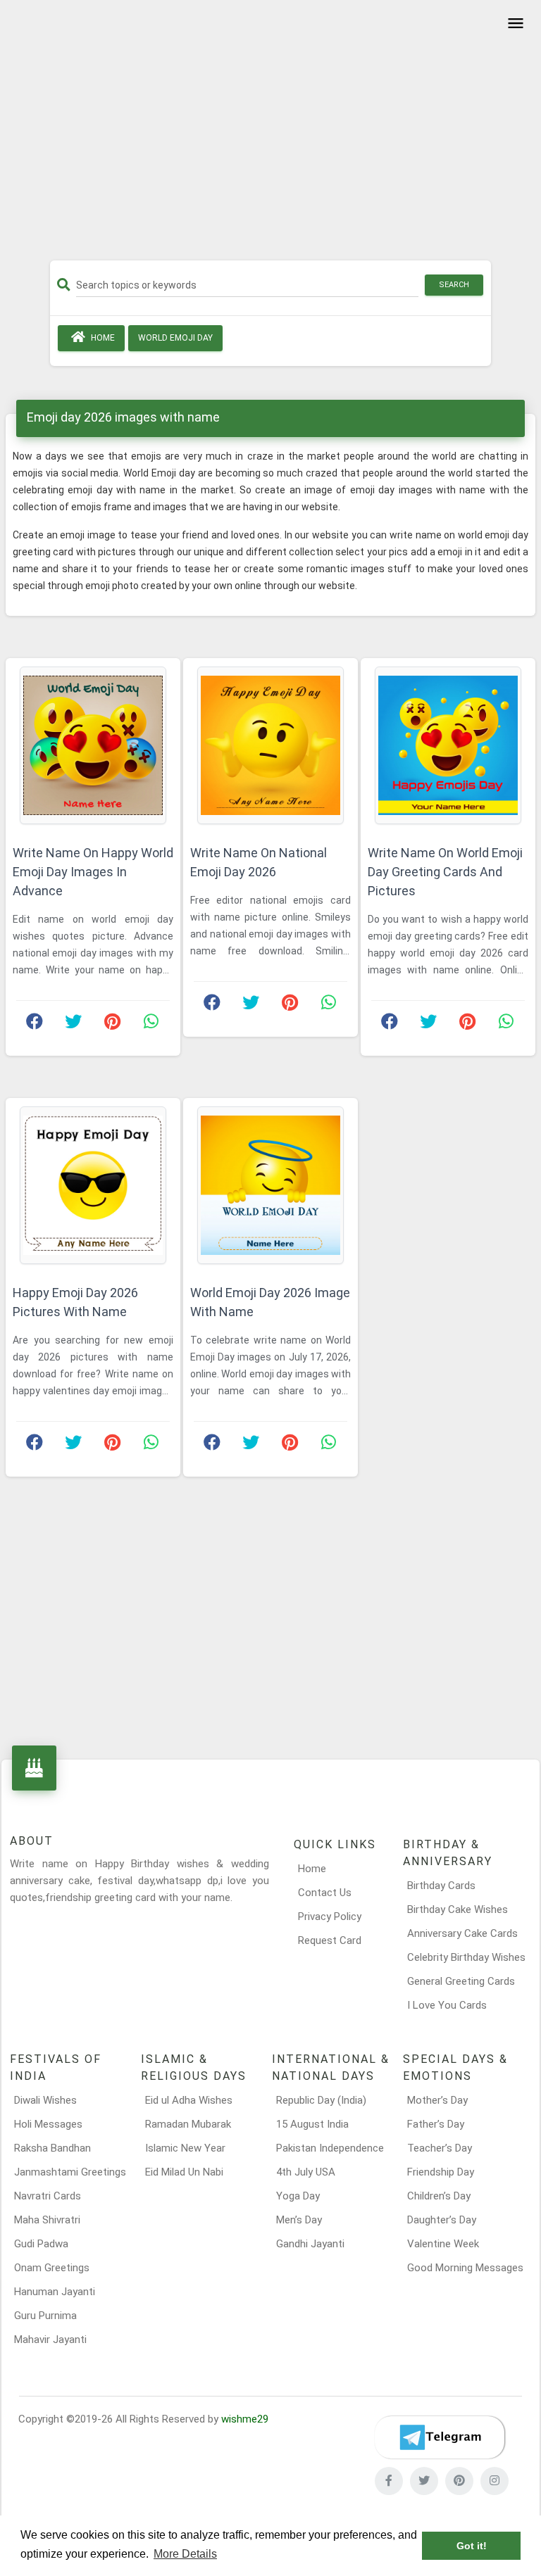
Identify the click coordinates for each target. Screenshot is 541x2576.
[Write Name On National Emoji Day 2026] (270, 745)
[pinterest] (459, 2481)
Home (102, 338)
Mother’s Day (437, 2100)
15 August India (312, 2124)
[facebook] (389, 2481)
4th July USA (306, 2172)
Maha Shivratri (47, 2220)
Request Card (330, 1940)
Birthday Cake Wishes (458, 1909)
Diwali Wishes (45, 2100)
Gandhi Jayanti (310, 2244)
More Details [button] (185, 2554)
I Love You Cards (447, 2005)
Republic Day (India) (321, 2100)
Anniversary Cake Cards (462, 1933)
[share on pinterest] (112, 1025)
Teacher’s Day (440, 2148)
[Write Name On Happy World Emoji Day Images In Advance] (93, 745)
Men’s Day (299, 2220)
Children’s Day (439, 2196)
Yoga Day (298, 2196)
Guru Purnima (45, 2316)
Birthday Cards (441, 1886)
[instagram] (495, 2481)
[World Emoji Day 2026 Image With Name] (270, 1185)
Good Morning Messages (465, 2268)
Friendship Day (441, 2172)
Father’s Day (436, 2124)
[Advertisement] (270, 135)
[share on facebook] (35, 1025)
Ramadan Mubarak (188, 2124)
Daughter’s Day (442, 2220)
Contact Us (325, 1893)
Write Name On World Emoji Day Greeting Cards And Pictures (445, 872)
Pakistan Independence (330, 2148)
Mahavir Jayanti (50, 2340)
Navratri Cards (48, 2196)
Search (454, 285)
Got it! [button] (472, 2546)
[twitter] (424, 2481)
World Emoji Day (175, 338)
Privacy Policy (330, 1917)
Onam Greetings (52, 2268)
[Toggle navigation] (514, 24)
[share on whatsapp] (151, 1025)
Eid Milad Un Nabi (184, 2172)
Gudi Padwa (41, 2244)
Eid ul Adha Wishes (189, 2100)
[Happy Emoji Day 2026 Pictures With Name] (93, 1185)
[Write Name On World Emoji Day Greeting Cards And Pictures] (448, 745)
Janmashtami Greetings (70, 2172)
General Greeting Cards (461, 1981)
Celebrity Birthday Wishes (466, 1957)
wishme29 (245, 2419)
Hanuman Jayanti (55, 2292)
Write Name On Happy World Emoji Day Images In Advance (93, 872)
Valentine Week (443, 2244)
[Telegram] (440, 2437)
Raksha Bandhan (52, 2148)
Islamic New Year (185, 2148)
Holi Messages (48, 2124)
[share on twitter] (73, 1025)
